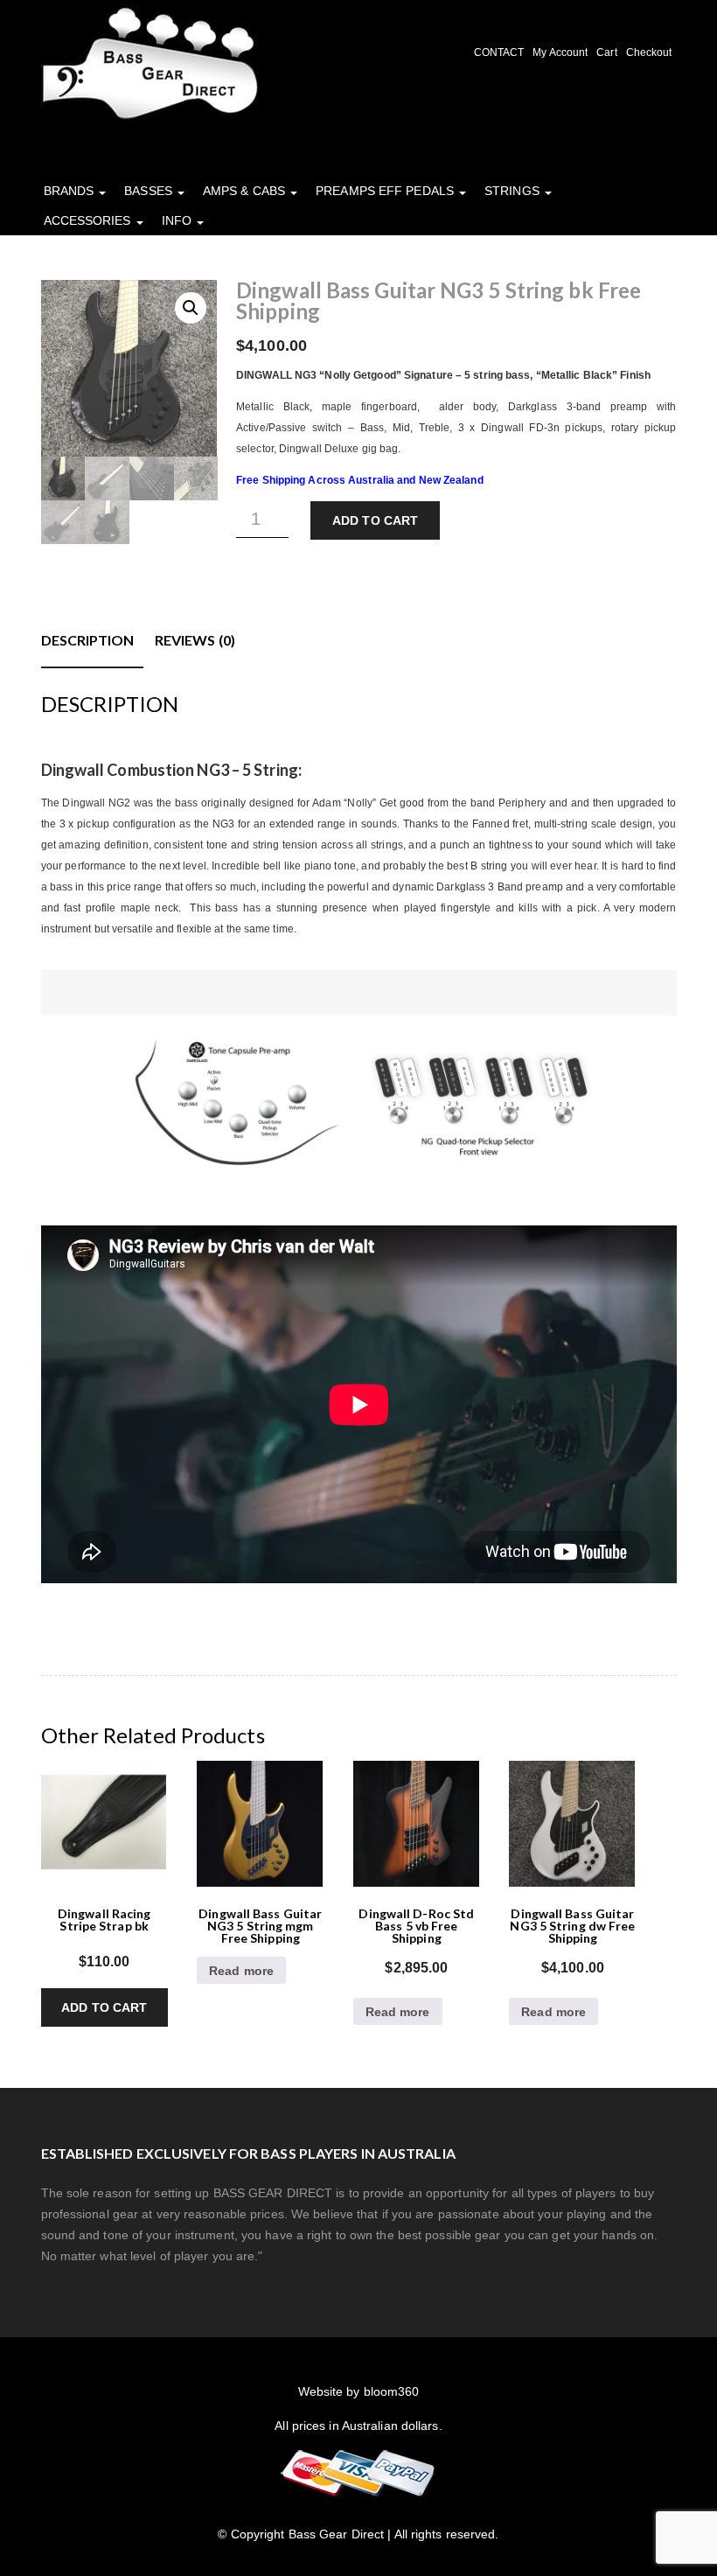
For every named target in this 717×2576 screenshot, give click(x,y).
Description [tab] (88, 640)
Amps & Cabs (246, 191)
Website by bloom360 (359, 2391)
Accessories (89, 220)
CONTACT (499, 52)
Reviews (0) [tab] (195, 640)
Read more (241, 1971)
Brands (71, 191)
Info (179, 220)
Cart (606, 52)
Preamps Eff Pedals (386, 191)
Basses (150, 191)
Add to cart (375, 520)
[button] (191, 308)
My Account (560, 52)
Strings (514, 191)
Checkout (649, 52)
